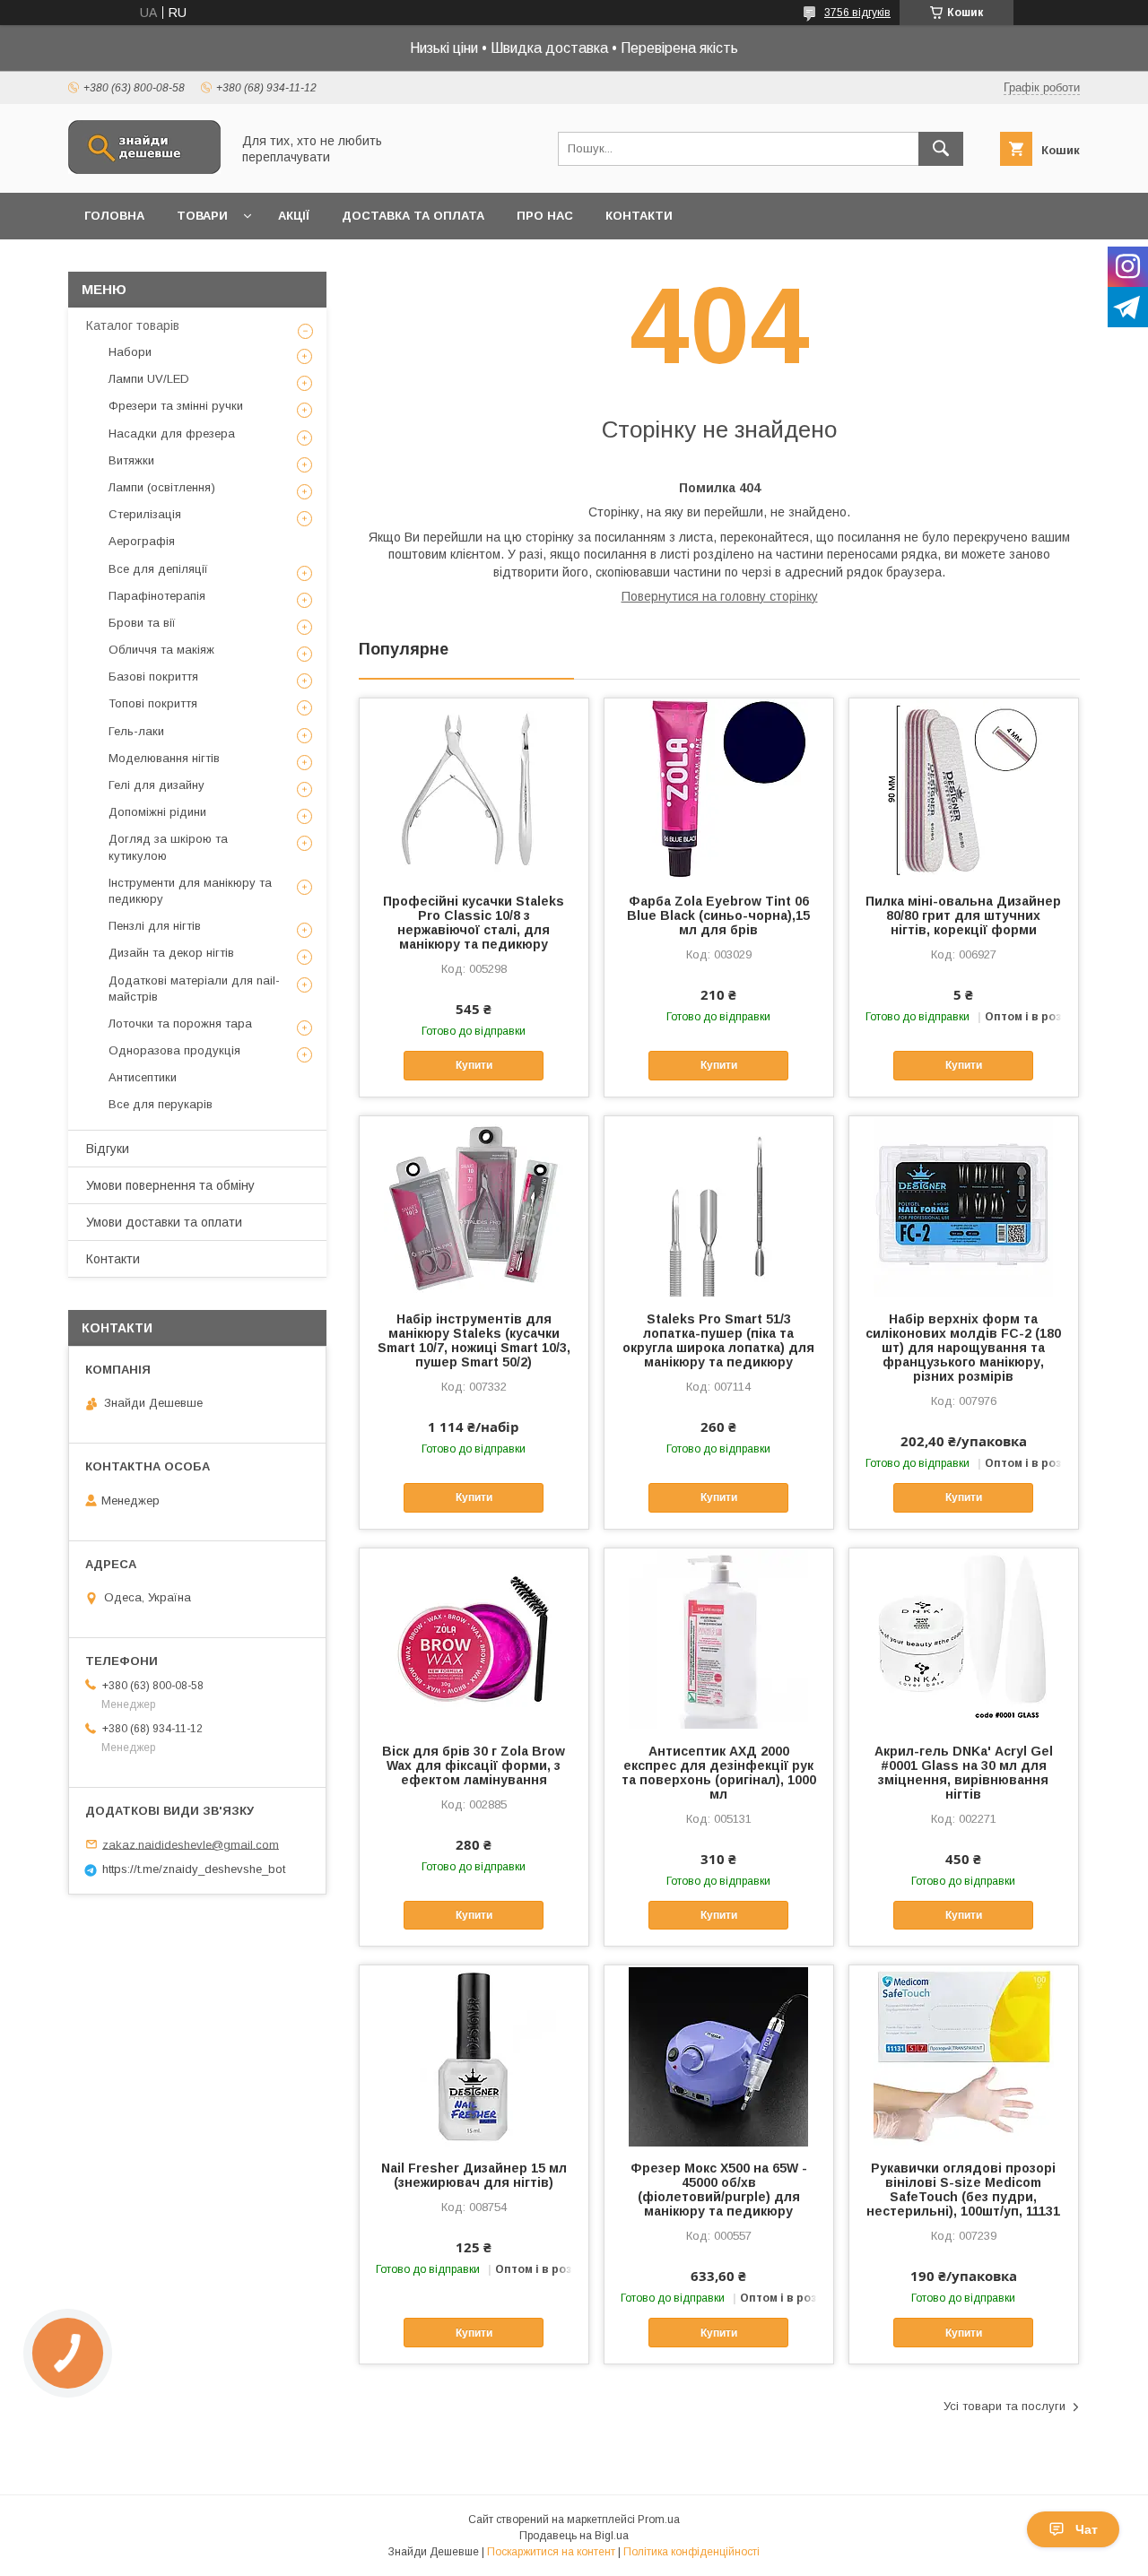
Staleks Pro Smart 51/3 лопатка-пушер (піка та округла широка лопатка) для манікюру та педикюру (718, 1340)
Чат (1087, 2529)
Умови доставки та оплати (164, 1222)
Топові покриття (153, 703)
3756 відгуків (857, 13)
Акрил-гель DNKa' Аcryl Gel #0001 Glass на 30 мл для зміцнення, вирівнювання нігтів (964, 1773)
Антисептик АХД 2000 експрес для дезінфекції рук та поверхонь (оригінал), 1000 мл (719, 1773)
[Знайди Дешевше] (144, 169)
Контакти (639, 216)
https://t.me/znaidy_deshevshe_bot (194, 1869)
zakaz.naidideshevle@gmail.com (191, 1844)
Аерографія (142, 541)
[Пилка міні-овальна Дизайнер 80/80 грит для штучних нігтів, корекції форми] (964, 788)
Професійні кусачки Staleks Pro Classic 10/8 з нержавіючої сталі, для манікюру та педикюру (474, 923)
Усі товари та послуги (1004, 2406)
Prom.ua (659, 2520)
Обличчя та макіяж (161, 650)
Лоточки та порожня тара (180, 1023)
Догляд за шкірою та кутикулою (168, 847)
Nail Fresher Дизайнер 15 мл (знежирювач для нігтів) (474, 2175)
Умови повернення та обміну (170, 1185)
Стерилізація (145, 514)
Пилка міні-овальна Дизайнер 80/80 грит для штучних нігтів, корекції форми (963, 915)
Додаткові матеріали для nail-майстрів (194, 989)
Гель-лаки (136, 731)
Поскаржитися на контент (551, 2552)
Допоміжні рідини (157, 812)
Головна (114, 216)
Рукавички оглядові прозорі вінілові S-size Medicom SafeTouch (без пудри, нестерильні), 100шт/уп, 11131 (963, 2190)
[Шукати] (941, 149)
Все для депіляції (158, 569)
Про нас (545, 216)
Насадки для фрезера (172, 434)
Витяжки (131, 460)
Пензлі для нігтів (155, 926)
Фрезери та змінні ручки (176, 406)
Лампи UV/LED (149, 379)
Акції (294, 216)
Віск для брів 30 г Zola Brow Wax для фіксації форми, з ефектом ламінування (474, 1765)
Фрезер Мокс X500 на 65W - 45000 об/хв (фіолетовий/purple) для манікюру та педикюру (719, 2190)
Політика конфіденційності (691, 2552)
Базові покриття (153, 677)
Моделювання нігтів (164, 758)
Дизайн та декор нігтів (171, 953)
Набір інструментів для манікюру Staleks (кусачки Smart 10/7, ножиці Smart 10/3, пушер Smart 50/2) (474, 1340)
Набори (130, 352)
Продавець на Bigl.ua (574, 2536)
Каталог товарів (133, 325)
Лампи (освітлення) (162, 487)
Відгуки (108, 1149)
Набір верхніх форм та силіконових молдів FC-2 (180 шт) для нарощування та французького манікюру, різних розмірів (963, 1348)
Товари (202, 216)
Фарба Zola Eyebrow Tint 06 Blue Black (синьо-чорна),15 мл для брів (718, 915)
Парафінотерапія (157, 596)
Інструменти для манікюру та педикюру (190, 891)
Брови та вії (142, 623)
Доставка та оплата (413, 216)
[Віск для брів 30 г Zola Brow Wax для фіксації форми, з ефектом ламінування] (474, 1638)
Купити (474, 1065)
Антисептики (143, 1077)
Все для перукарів (161, 1104)
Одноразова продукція (174, 1050)
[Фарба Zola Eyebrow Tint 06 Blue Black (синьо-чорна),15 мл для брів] (719, 788)
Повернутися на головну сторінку (720, 596)
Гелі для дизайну (157, 785)
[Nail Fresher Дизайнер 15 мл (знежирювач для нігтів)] (474, 2055)
